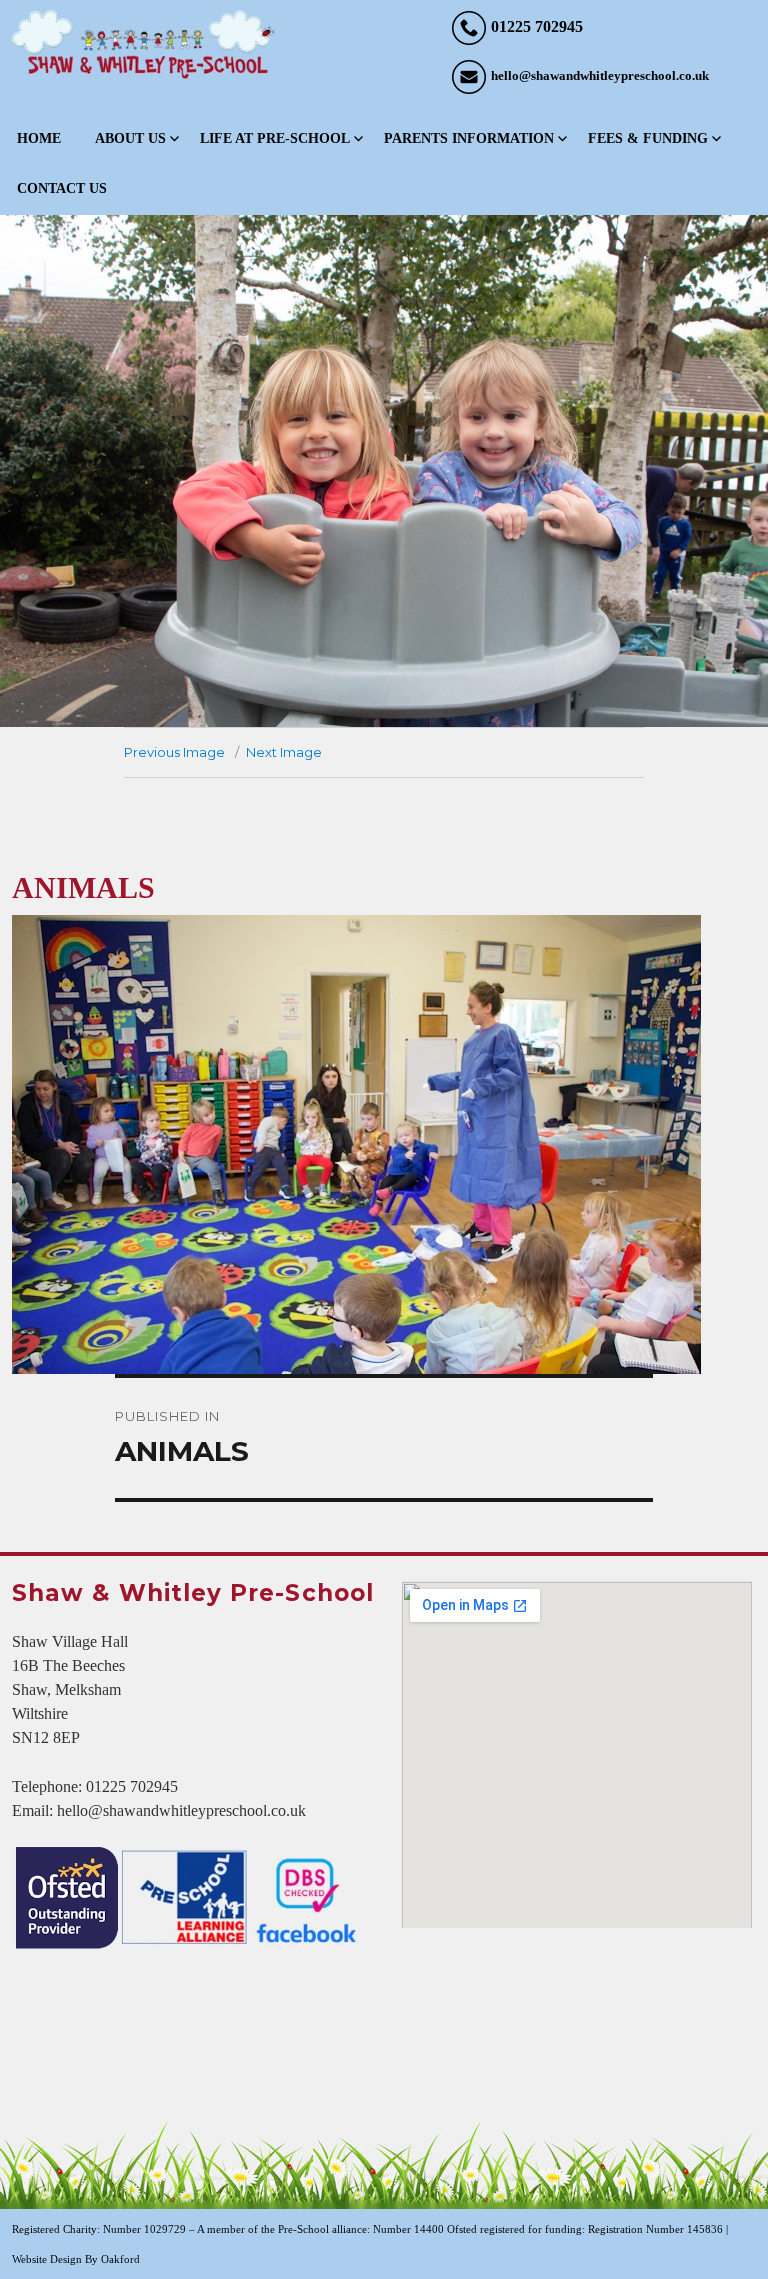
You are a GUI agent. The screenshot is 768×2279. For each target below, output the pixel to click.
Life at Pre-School (275, 138)
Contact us (62, 188)
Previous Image (174, 752)
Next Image (284, 752)
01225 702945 (537, 26)
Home (39, 138)
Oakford (120, 2259)
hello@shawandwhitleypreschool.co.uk (600, 75)
